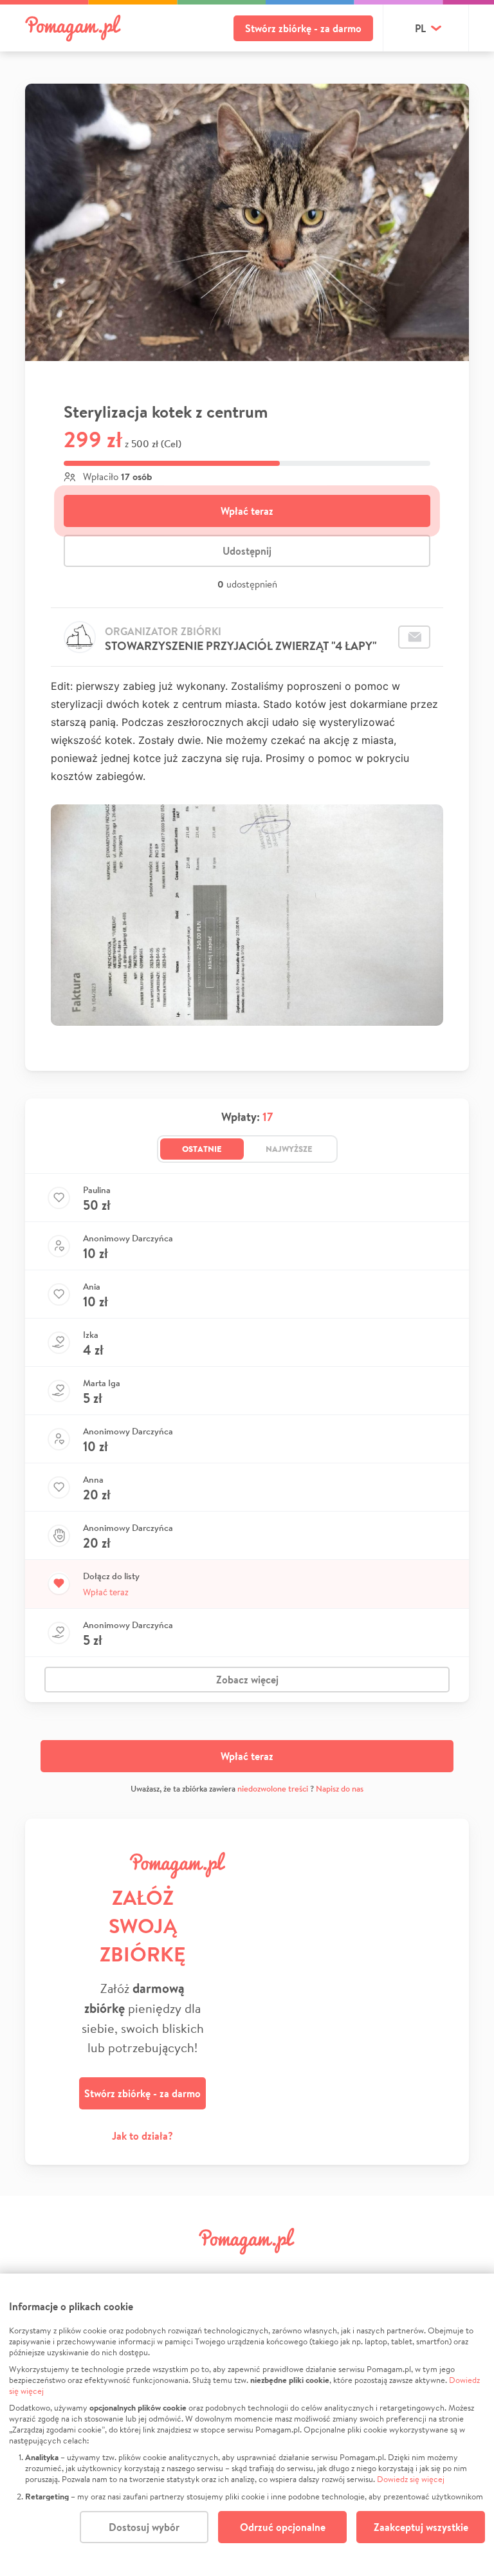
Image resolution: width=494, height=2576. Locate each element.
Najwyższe (289, 1149)
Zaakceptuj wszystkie (421, 2527)
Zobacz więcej (247, 1680)
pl (420, 28)
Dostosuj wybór (144, 2527)
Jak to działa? (142, 2136)
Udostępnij (247, 551)
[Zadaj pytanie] (414, 637)
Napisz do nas (340, 1789)
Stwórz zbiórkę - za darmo (303, 28)
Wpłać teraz (247, 511)
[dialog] (247, 2425)
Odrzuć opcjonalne (283, 2527)
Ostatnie (202, 1149)
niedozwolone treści (273, 1789)
